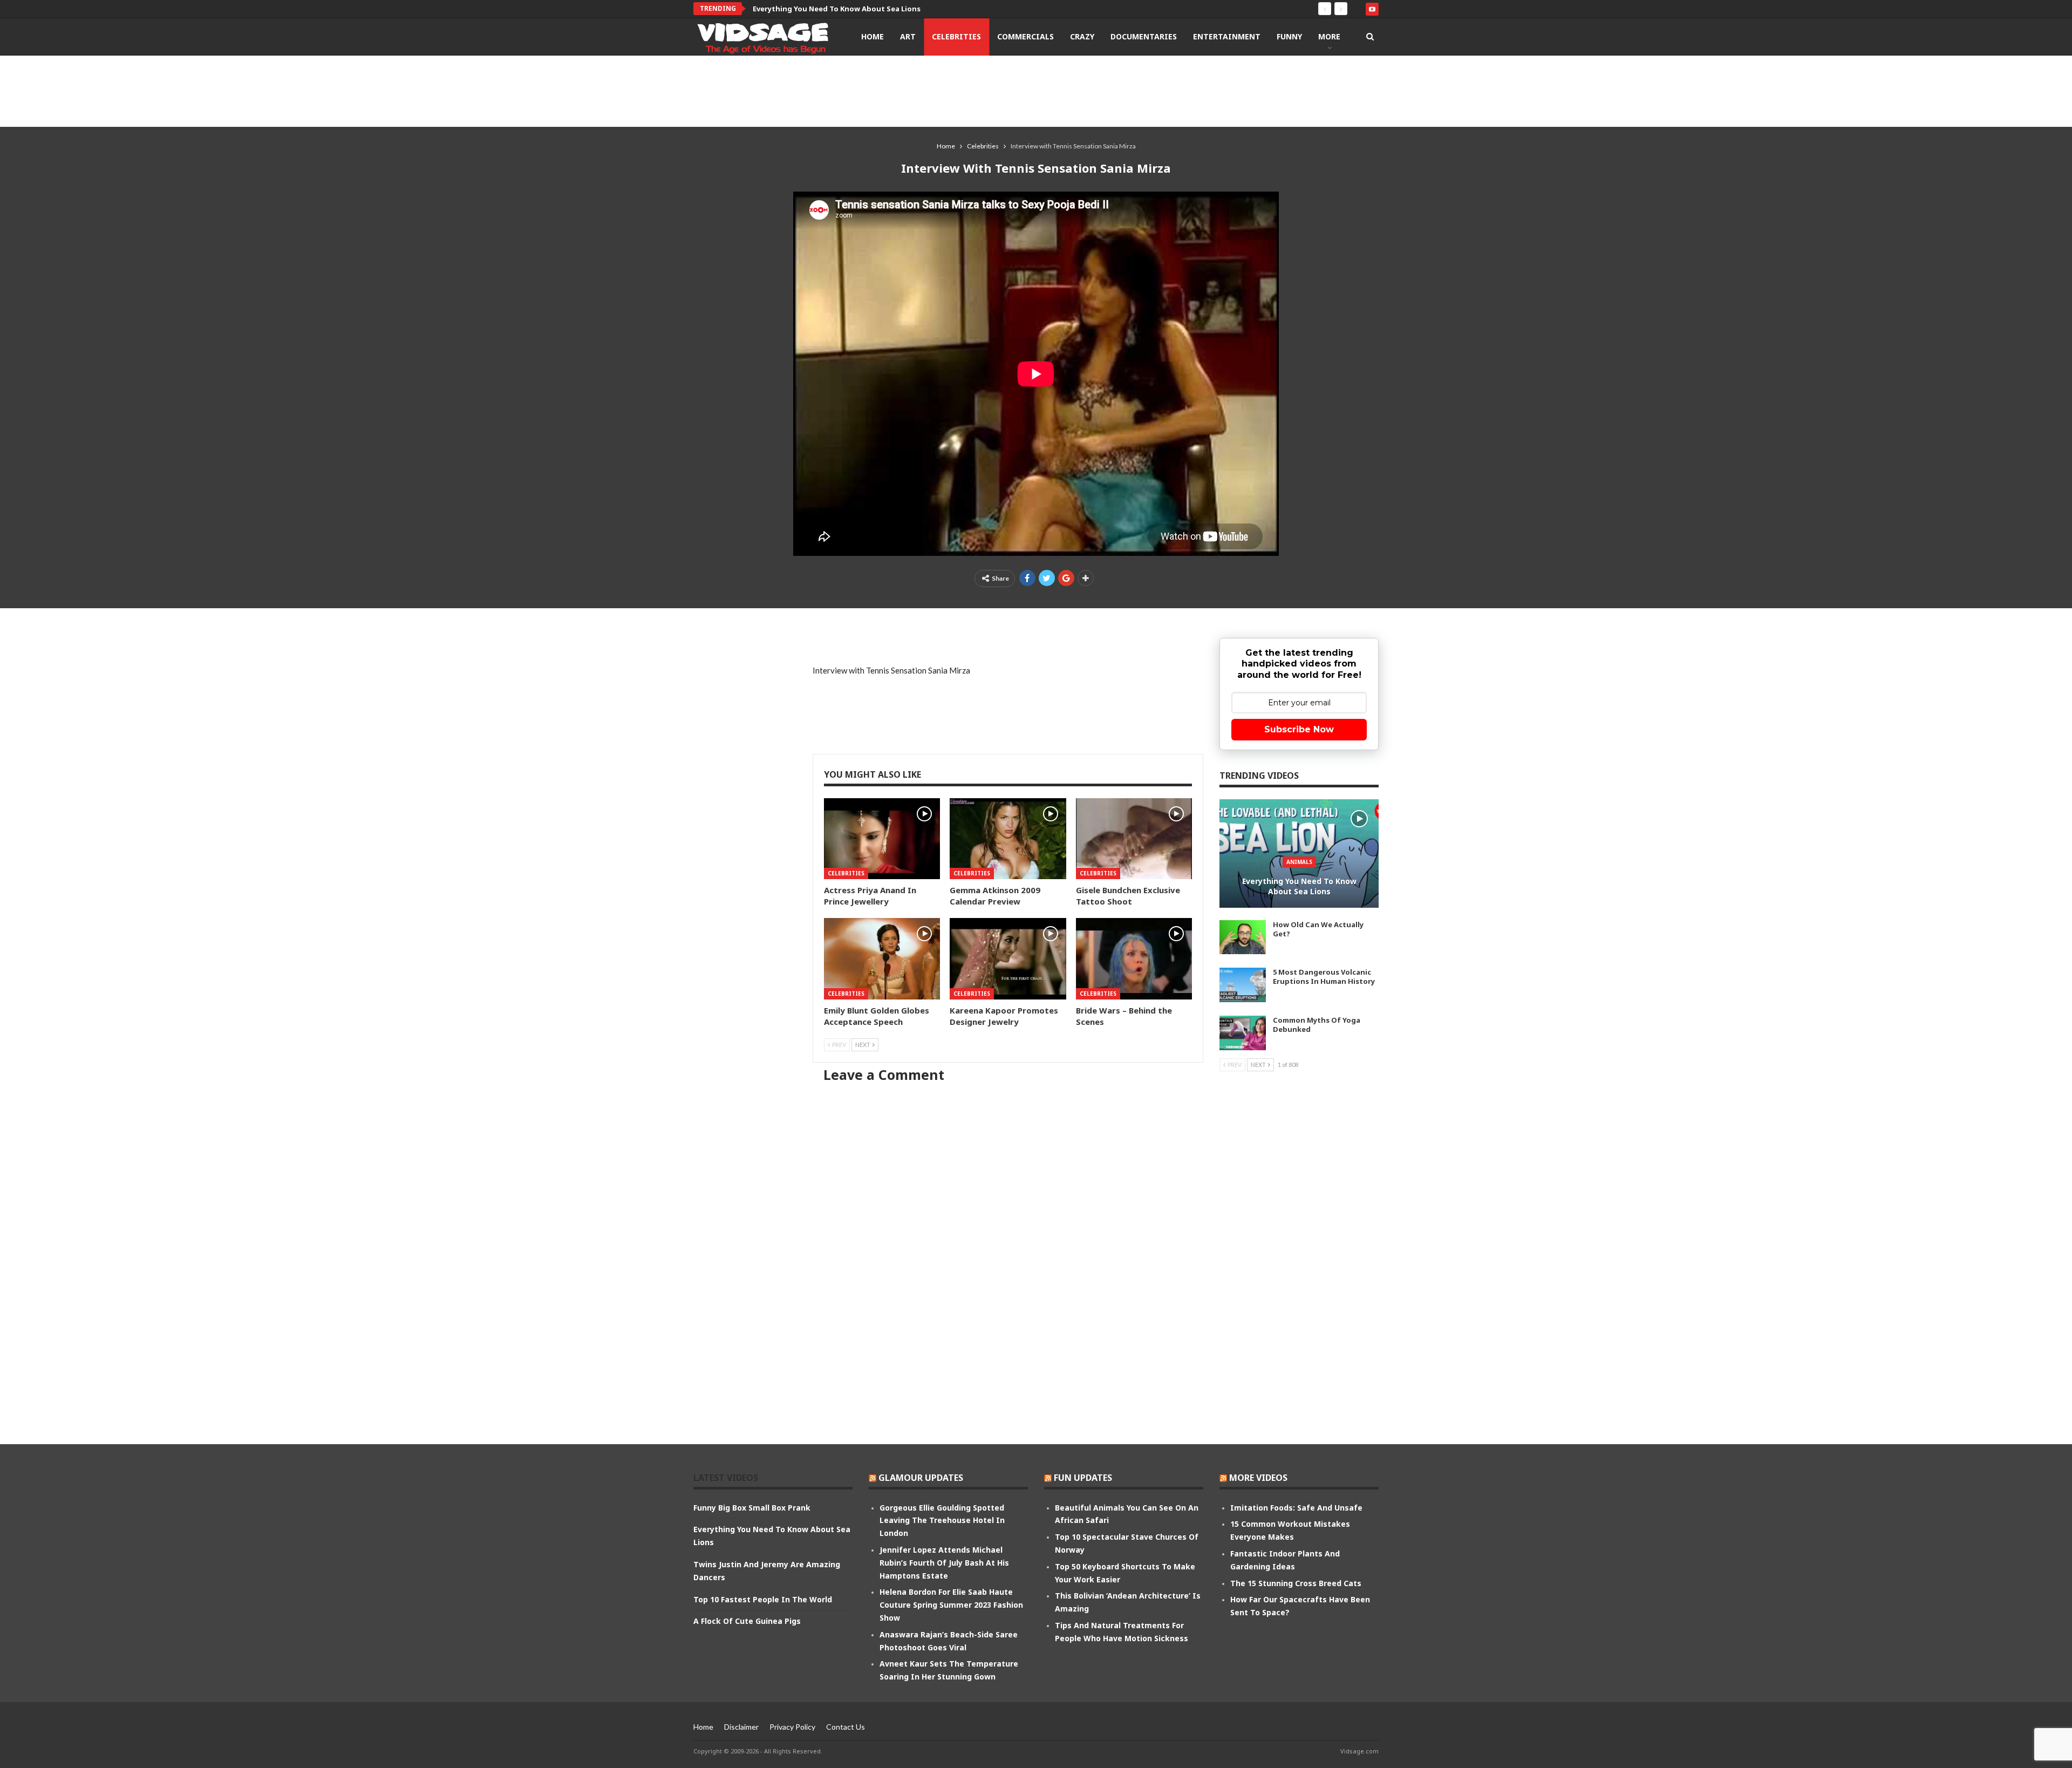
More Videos (1258, 1478)
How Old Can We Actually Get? (1318, 929)
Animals (1299, 862)
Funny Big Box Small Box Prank (752, 1508)
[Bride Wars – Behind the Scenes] (1134, 959)
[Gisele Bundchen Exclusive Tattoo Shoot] (1134, 839)
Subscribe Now (1299, 729)
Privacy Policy (792, 1727)
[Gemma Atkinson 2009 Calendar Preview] (1008, 839)
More (1329, 36)
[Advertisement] (1036, 91)
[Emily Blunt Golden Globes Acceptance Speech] (882, 959)
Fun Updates (1083, 1478)
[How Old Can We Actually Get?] (1243, 937)
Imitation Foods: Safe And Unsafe (1296, 1508)
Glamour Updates (921, 1478)
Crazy (1082, 36)
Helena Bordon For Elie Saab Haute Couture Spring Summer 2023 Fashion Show (951, 1605)
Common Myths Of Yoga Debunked (1317, 1025)
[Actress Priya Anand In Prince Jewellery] (882, 839)
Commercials (1025, 36)
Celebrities (956, 36)
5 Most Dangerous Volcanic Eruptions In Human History (1324, 977)
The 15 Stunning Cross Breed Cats (1296, 1583)
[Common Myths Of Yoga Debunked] (1243, 1033)
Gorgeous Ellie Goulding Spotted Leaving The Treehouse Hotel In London (942, 1521)
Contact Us (846, 1727)
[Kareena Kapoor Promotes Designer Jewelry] (1008, 959)
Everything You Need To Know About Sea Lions (837, 9)
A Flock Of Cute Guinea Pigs (747, 1621)
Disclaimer (741, 1727)
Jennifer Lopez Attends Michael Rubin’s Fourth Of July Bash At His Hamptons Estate (944, 1563)
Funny (1289, 36)
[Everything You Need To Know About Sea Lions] (1299, 854)
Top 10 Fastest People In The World (763, 1599)
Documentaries (1144, 36)
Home (873, 36)
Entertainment (1227, 36)
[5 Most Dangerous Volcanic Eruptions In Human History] (1243, 985)
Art (908, 36)
